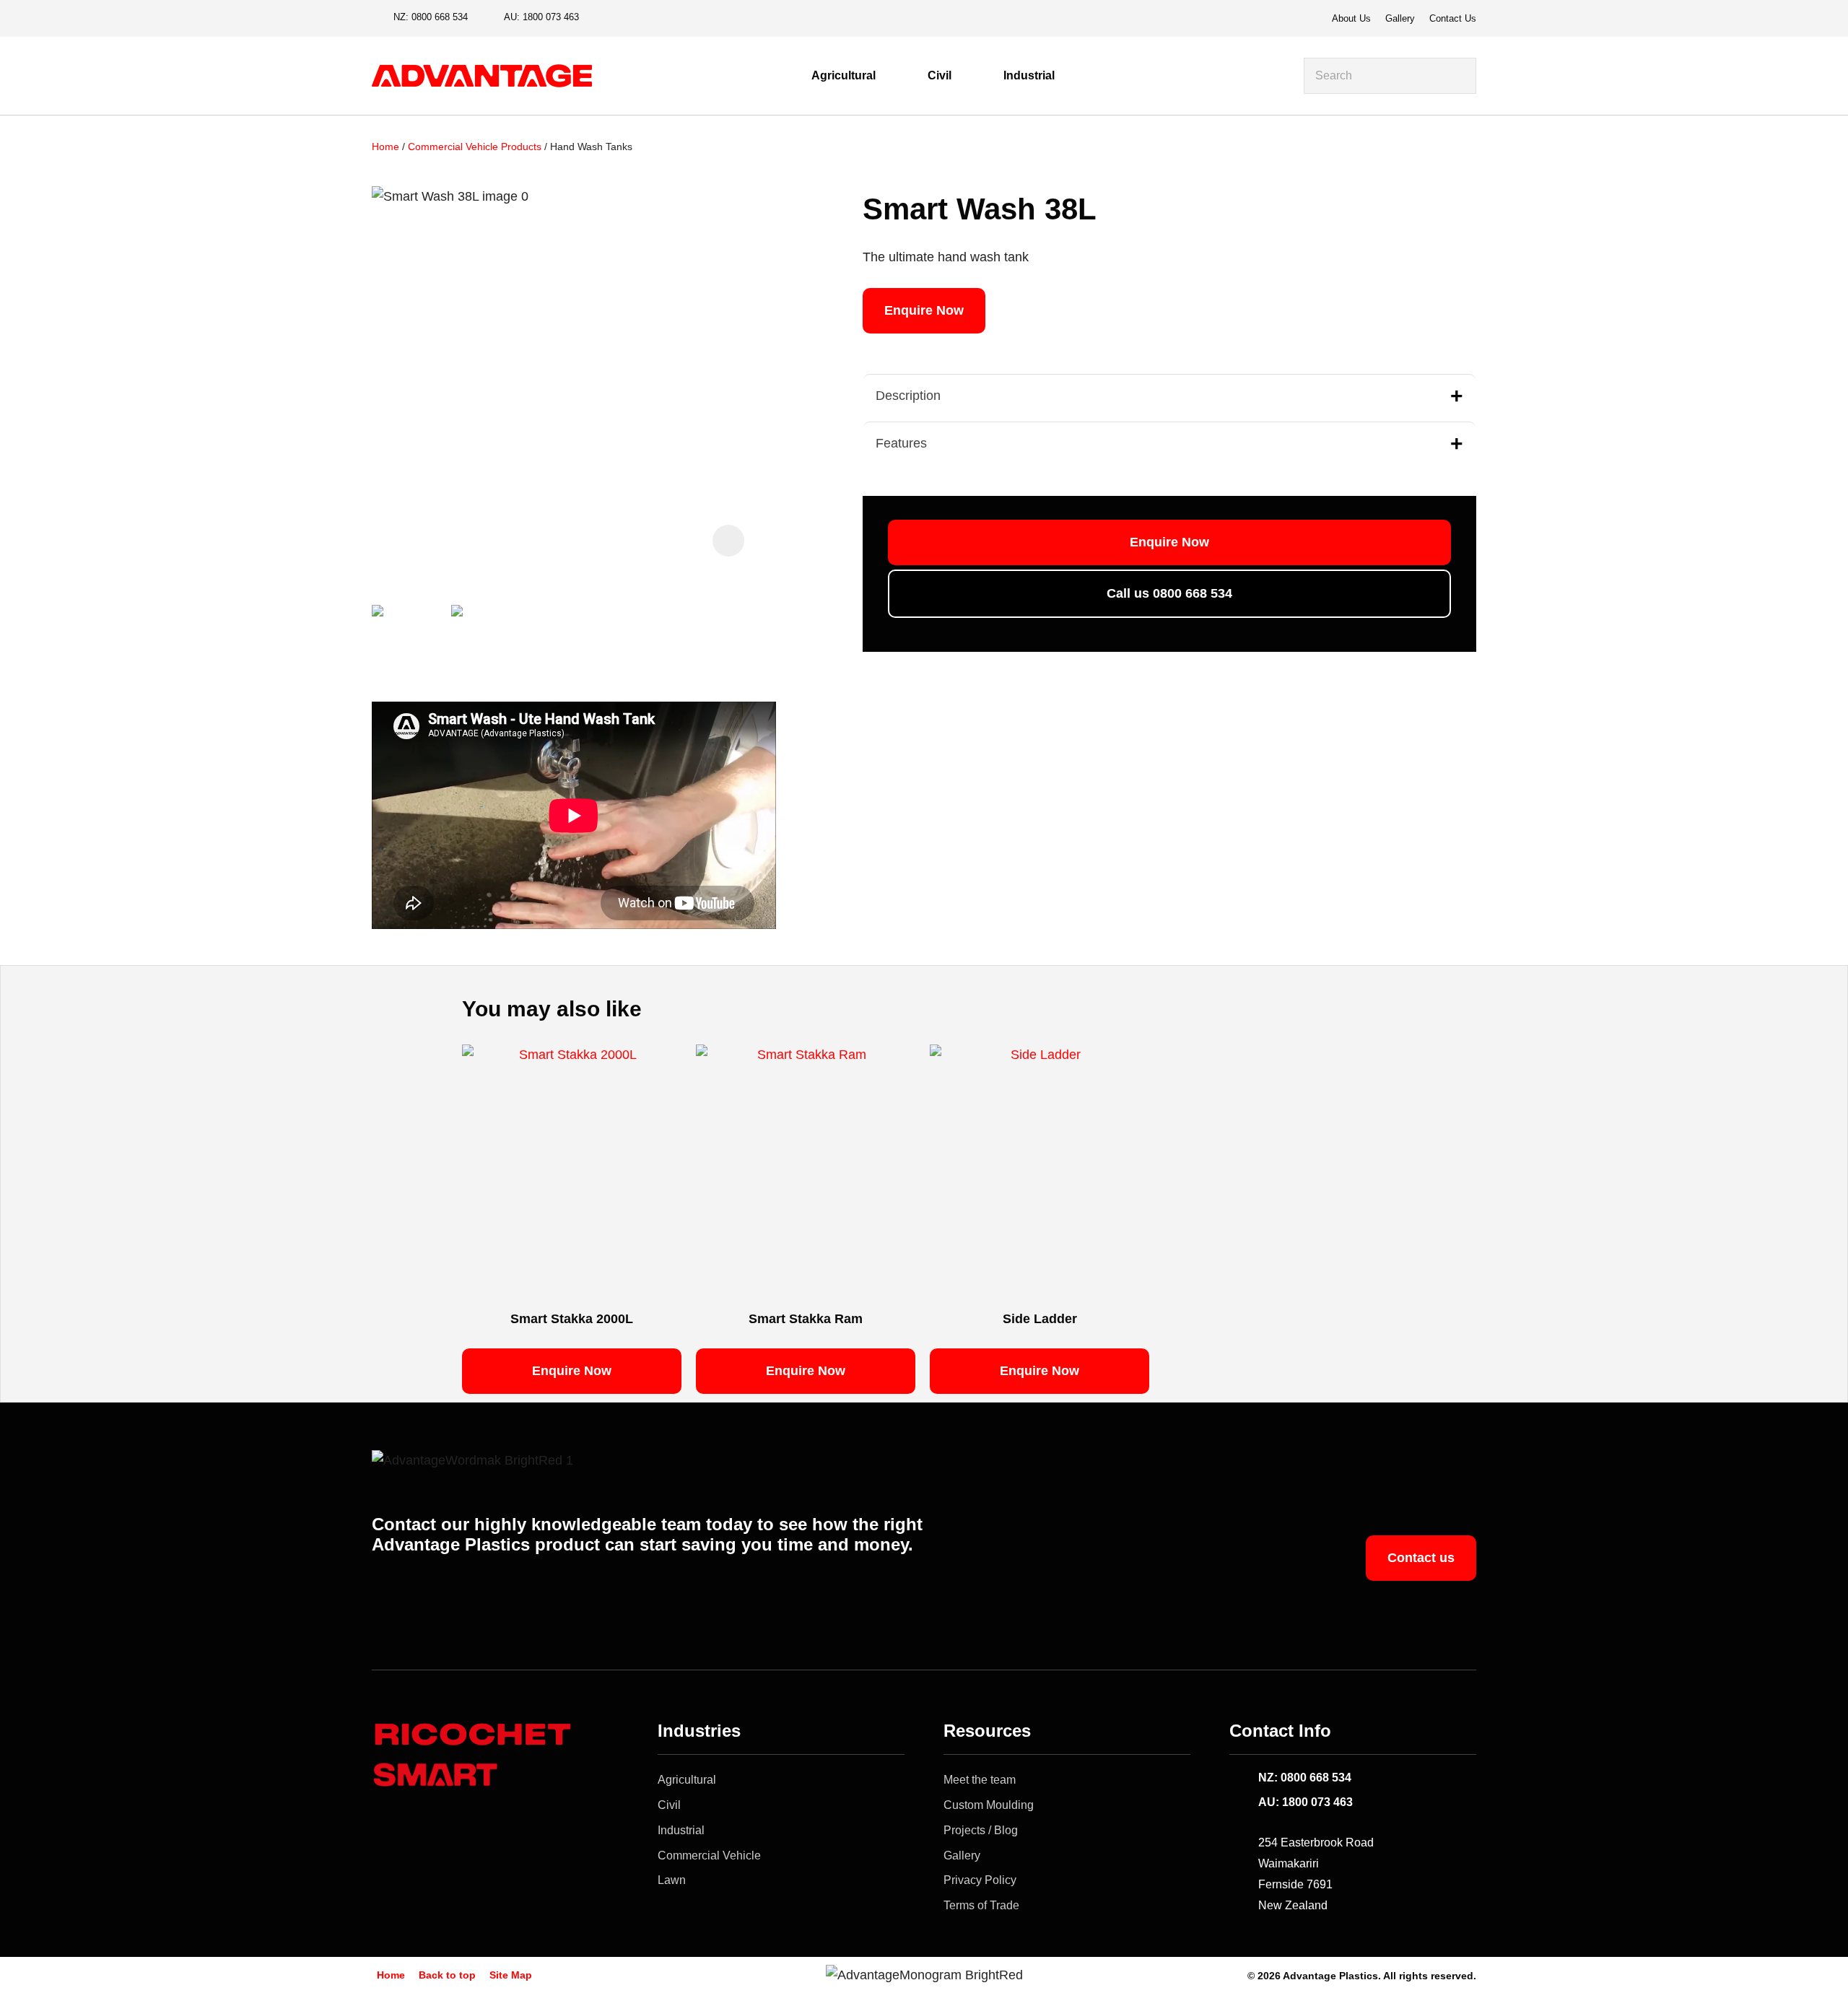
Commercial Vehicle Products (475, 147)
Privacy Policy (980, 1880)
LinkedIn (651, 18)
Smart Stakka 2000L (572, 1319)
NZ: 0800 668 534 (1305, 1778)
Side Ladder (1040, 1319)
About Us (1351, 18)
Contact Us (1453, 18)
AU (541, 17)
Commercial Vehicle (709, 1855)
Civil (940, 75)
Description (908, 396)
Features (901, 443)
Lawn (672, 1880)
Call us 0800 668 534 (1169, 593)
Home (385, 147)
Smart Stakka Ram (806, 1319)
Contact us (1421, 1558)
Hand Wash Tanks (591, 147)
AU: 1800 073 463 (1306, 1802)
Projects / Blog (981, 1830)
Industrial (1029, 75)
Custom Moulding (989, 1805)
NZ (431, 17)
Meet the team (980, 1780)
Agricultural (844, 75)
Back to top (447, 1975)
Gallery (1400, 18)
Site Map (511, 1975)
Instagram (627, 18)
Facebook (602, 18)
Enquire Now (924, 310)
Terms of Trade (981, 1905)
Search (1459, 76)
